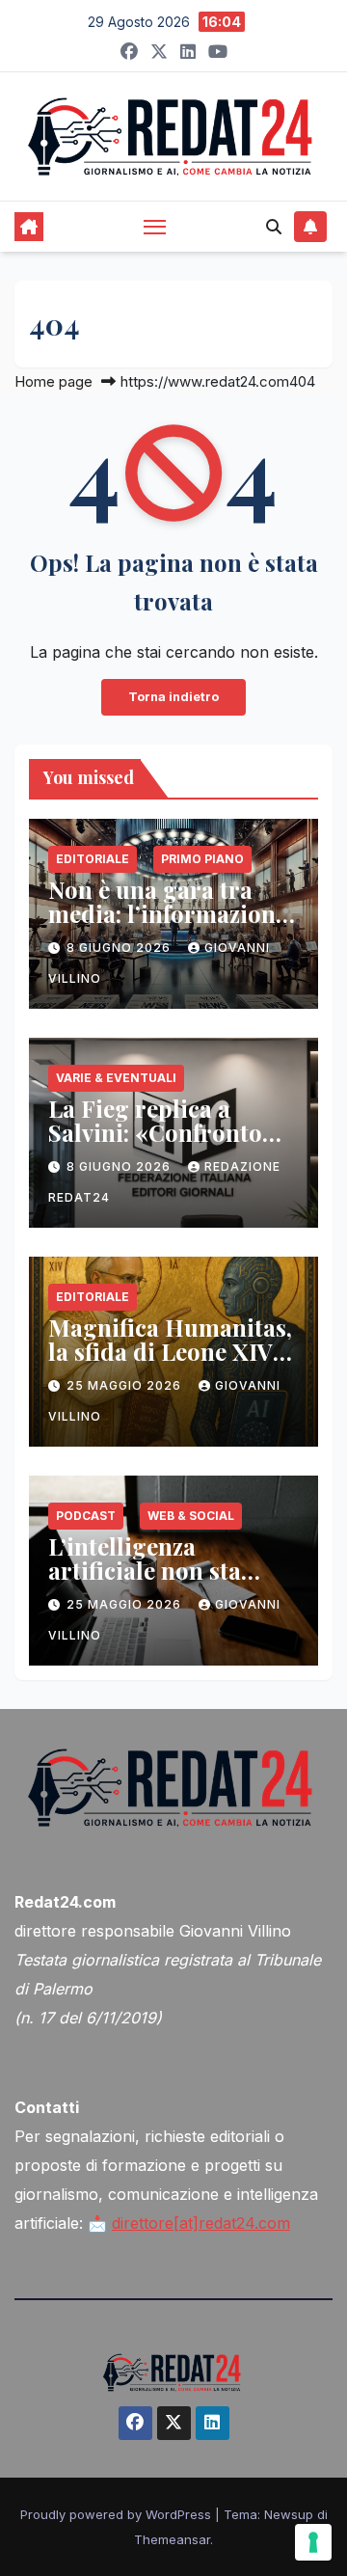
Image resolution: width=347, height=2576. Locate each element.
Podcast (86, 1516)
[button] (274, 227)
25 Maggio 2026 (126, 1385)
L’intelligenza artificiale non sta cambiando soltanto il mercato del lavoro (168, 1582)
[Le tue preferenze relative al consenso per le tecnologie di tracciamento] (313, 2542)
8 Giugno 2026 (120, 948)
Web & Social (191, 1516)
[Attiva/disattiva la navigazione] (155, 227)
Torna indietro (173, 697)
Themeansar (172, 2539)
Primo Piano (202, 859)
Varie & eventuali (116, 1078)
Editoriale (93, 859)
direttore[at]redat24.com (201, 2223)
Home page (53, 381)
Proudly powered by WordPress (118, 2514)
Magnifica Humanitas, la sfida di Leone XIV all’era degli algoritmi (170, 1351)
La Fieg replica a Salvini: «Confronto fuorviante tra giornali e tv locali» (172, 1144)
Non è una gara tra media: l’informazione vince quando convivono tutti (168, 925)
